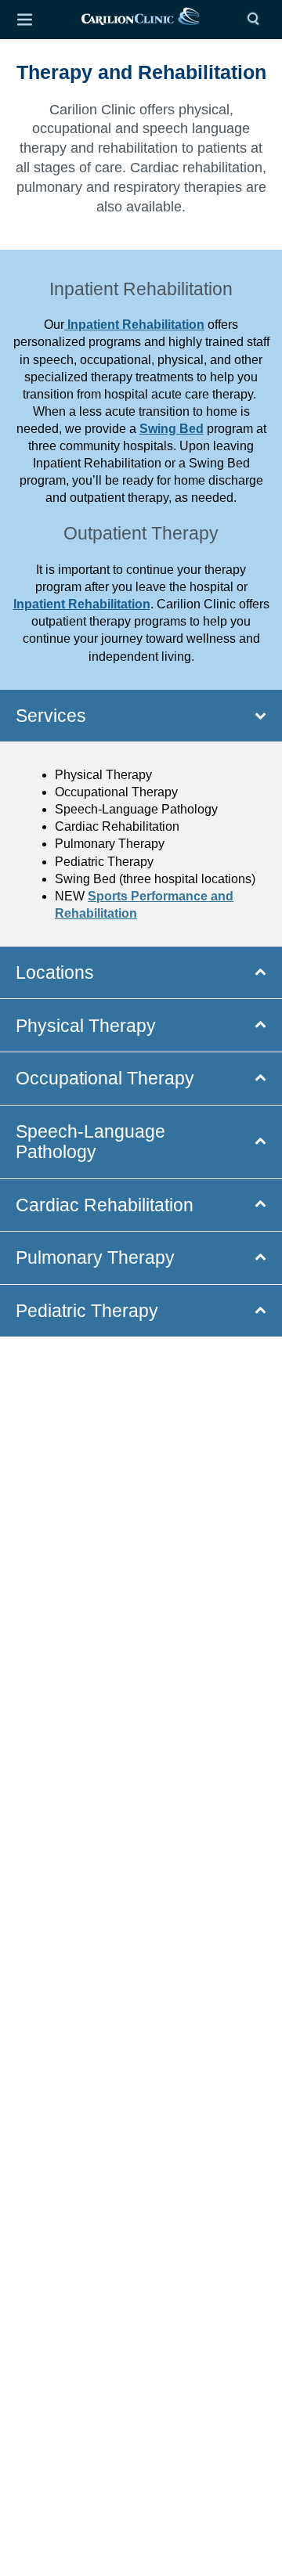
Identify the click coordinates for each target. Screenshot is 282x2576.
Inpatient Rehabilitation (134, 325)
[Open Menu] (24, 20)
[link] (140, 20)
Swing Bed (172, 429)
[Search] (257, 20)
